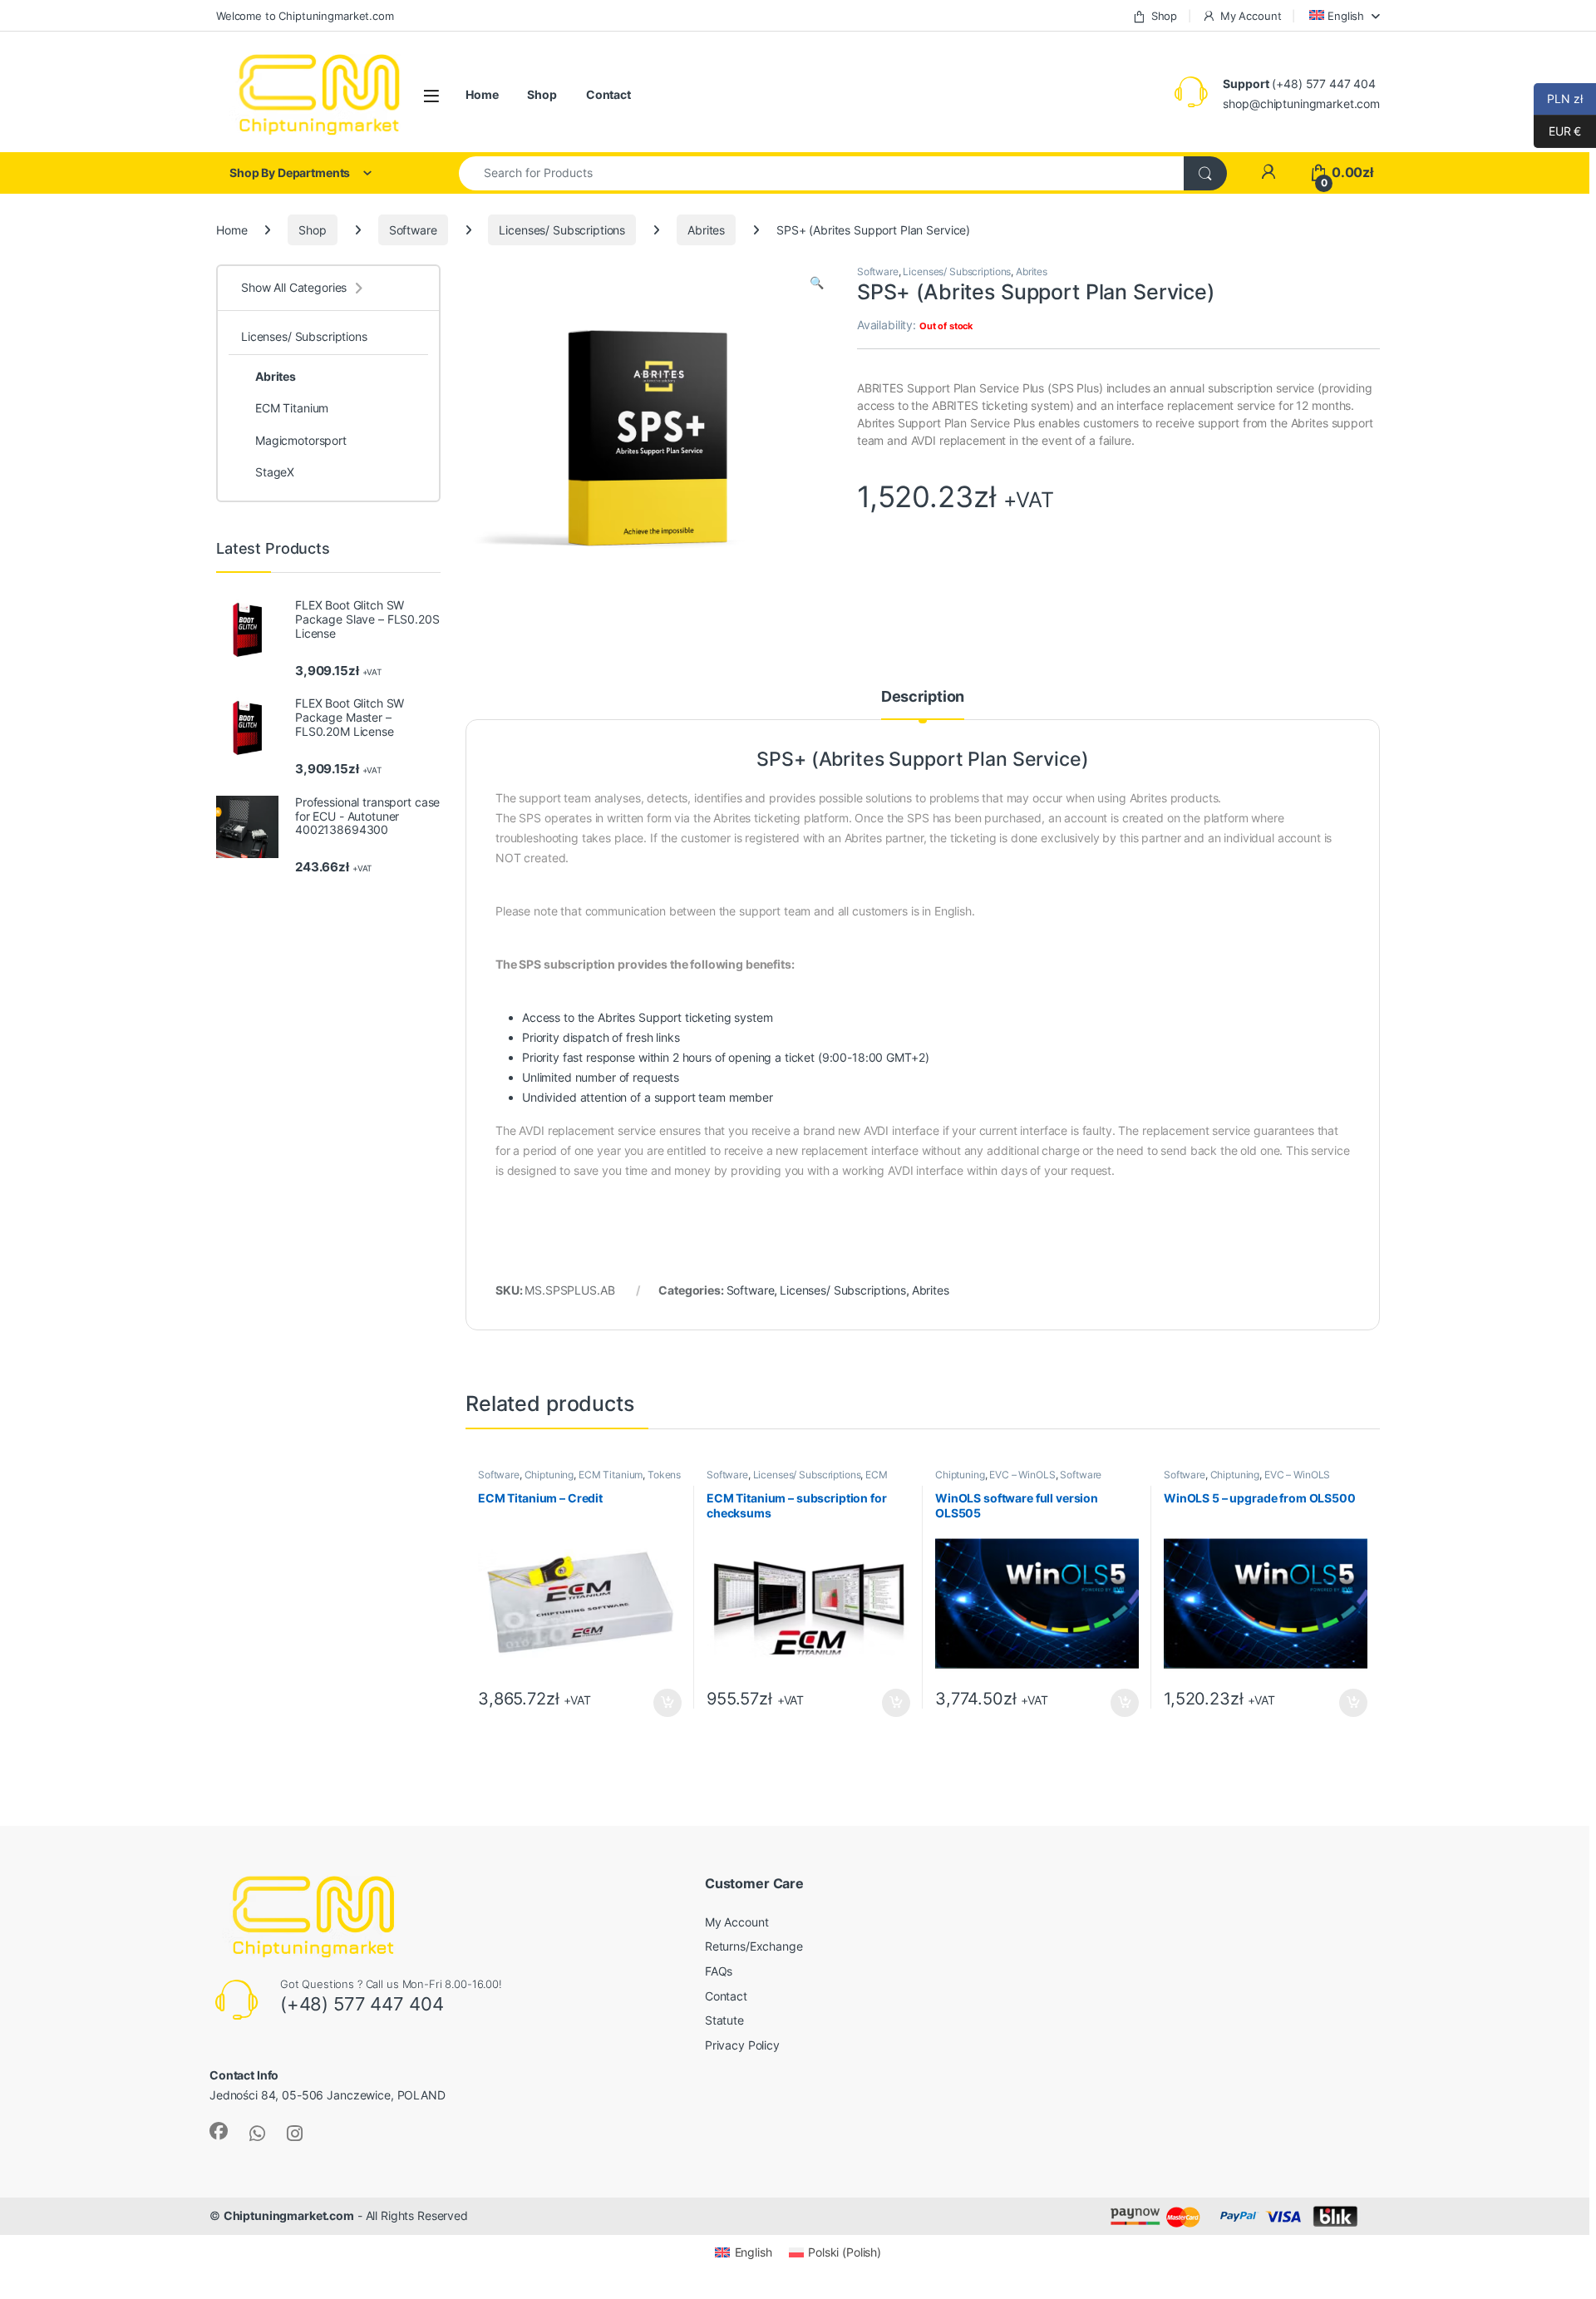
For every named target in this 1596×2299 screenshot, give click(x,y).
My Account (1251, 16)
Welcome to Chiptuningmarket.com (305, 16)
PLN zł (1558, 99)
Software (413, 230)
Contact (608, 94)
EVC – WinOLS (1022, 1475)
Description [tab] (923, 697)
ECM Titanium (611, 1475)
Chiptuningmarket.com (289, 2215)
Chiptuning (549, 1475)
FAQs (719, 1971)
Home (482, 94)
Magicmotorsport (301, 440)
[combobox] (822, 173)
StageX (275, 472)
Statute (724, 2020)
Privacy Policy (742, 2045)
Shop (1164, 16)
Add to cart (667, 1703)
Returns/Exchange (754, 1946)
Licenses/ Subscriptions (562, 230)
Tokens (664, 1475)
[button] (817, 283)
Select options (891, 1703)
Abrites (706, 230)
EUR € (1557, 131)
